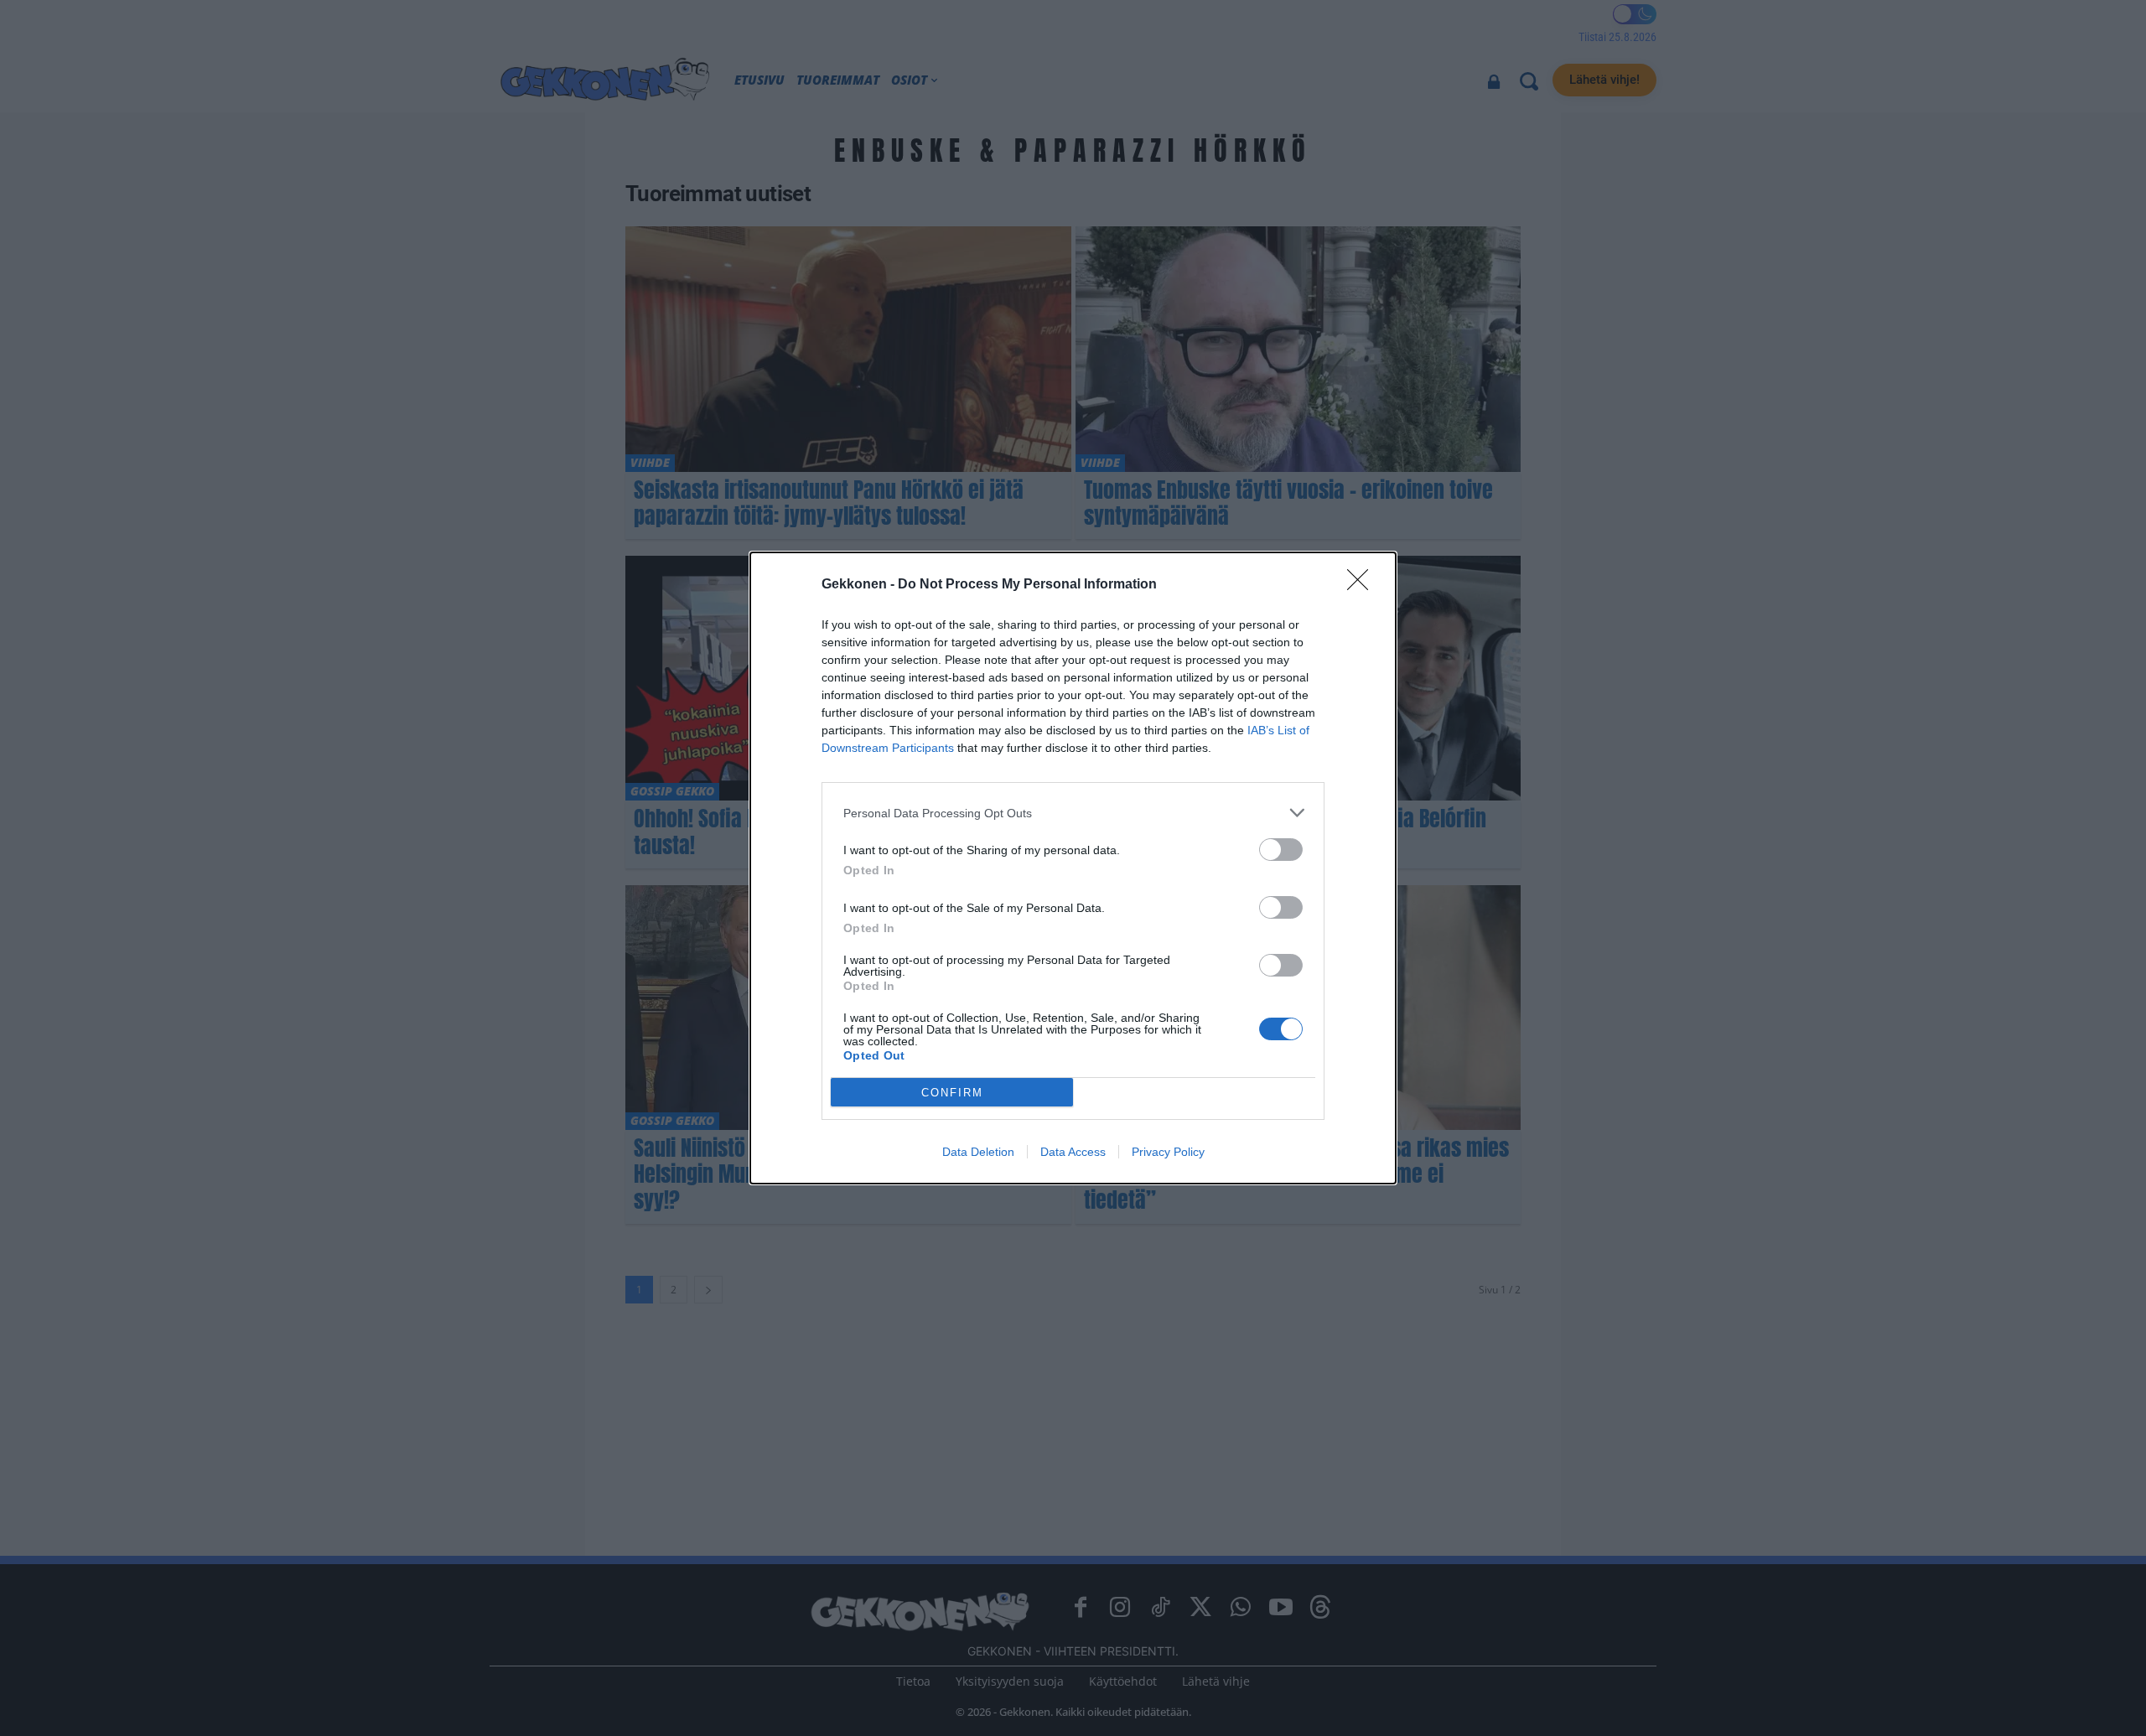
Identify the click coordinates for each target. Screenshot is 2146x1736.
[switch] (1281, 850)
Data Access (1073, 1152)
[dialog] (1073, 868)
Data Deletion (978, 1152)
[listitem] (1073, 813)
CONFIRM (952, 1093)
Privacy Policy (1168, 1152)
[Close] (1363, 585)
